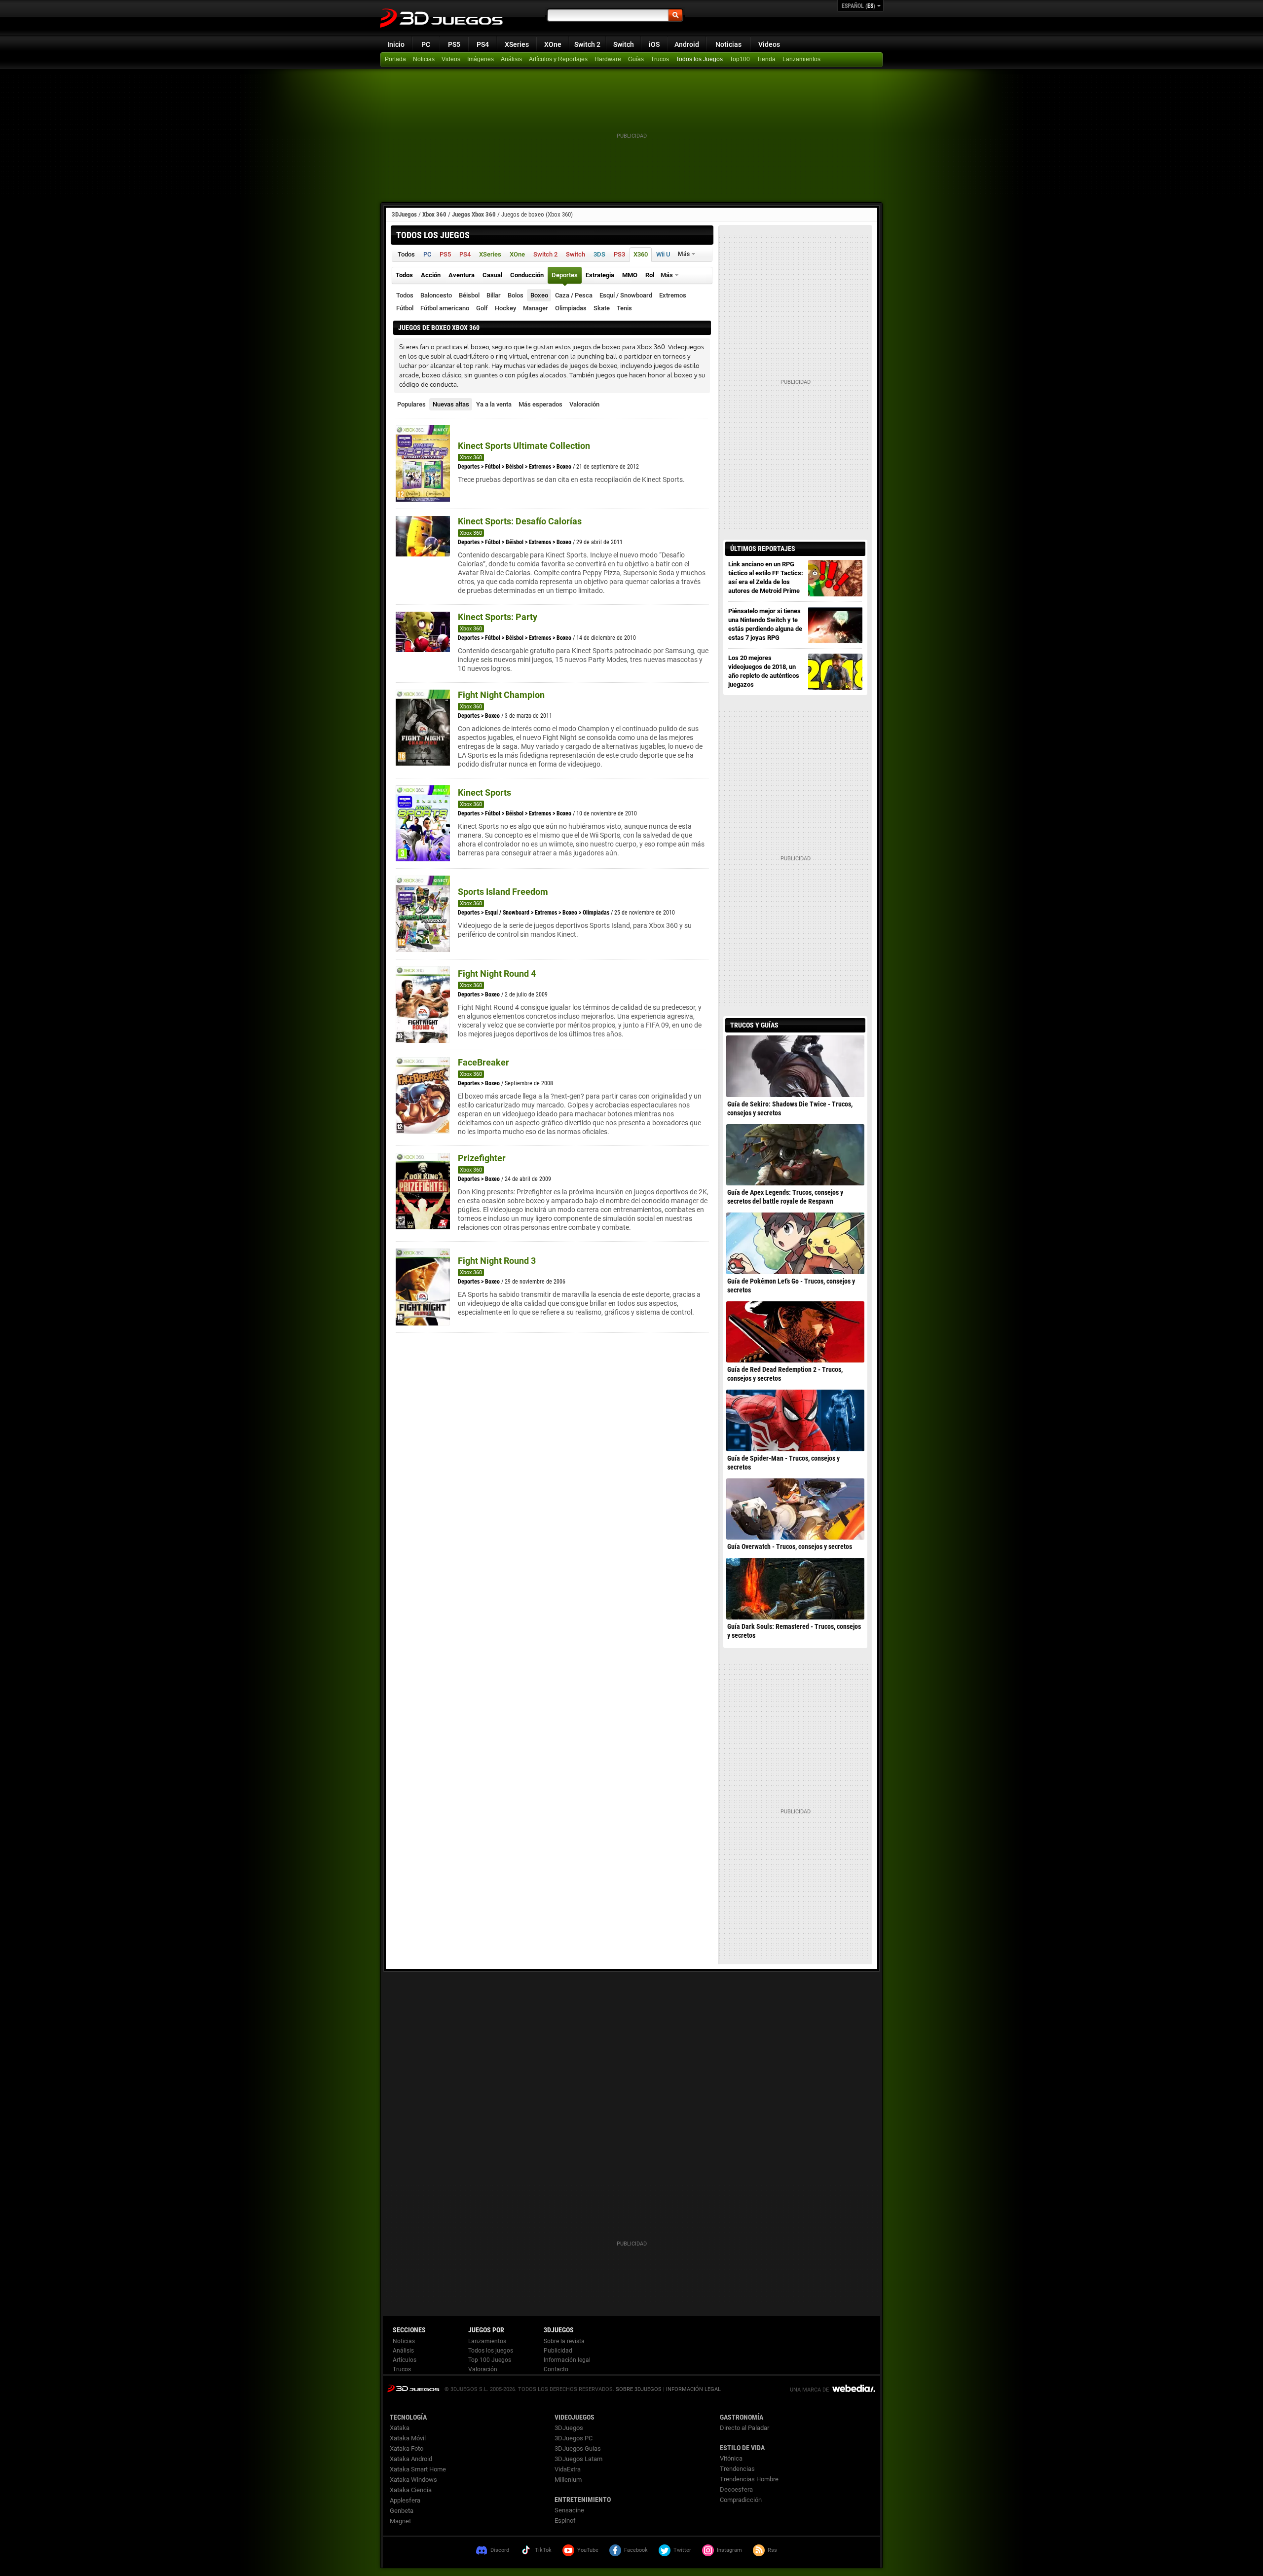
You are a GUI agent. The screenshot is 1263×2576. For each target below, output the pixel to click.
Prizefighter (482, 1158)
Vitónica (731, 2458)
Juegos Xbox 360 (474, 214)
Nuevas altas (451, 404)
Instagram (729, 2550)
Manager (536, 308)
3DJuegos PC (574, 2438)
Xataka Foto (407, 2448)
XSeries (517, 44)
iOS (654, 44)
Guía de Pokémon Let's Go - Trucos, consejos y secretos (791, 1286)
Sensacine (569, 2510)
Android (687, 44)
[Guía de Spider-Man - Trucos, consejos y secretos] (795, 1420)
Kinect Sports (484, 792)
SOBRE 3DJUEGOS (639, 2389)
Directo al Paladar (744, 2428)
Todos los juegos (491, 2351)
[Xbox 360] (767, 60)
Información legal (567, 2360)
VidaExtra (568, 2469)
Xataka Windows (413, 2480)
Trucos (660, 59)
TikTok (543, 2550)
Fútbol (405, 308)
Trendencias (737, 2469)
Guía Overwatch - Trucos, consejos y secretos (790, 1546)
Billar (494, 295)
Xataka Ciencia (411, 2490)
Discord (500, 2550)
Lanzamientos (801, 59)
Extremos (673, 295)
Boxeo (539, 295)
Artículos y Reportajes (558, 59)
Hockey (505, 308)
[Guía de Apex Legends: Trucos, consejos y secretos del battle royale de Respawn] (795, 1155)
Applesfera (405, 2500)
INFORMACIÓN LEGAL (693, 2389)
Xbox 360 (434, 214)
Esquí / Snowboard (626, 295)
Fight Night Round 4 (497, 974)
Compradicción (741, 2500)
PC (426, 44)
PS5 (454, 44)
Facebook (636, 2550)
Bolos (516, 295)
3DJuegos (404, 214)
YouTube (588, 2550)
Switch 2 (587, 44)
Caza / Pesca (574, 295)
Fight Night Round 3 (497, 1261)
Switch (624, 44)
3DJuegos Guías (578, 2448)
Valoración (584, 404)
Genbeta (402, 2511)
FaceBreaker (483, 1062)
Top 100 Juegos (490, 2360)
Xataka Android (411, 2459)
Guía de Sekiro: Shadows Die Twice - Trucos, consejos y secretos (790, 1108)
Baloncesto (436, 295)
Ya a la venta (494, 404)
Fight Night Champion (501, 695)
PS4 (483, 44)
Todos (405, 295)
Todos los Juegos (699, 59)
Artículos (405, 2360)
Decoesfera (736, 2489)
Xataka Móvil (408, 2438)
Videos (769, 44)
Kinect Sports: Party (498, 617)
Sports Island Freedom (503, 892)
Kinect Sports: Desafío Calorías (520, 521)
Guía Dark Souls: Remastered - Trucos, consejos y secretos (794, 1631)
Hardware (608, 59)
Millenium (568, 2480)
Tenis (624, 308)
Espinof (565, 2521)
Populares (411, 404)
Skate (602, 308)
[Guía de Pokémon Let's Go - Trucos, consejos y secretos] (795, 1243)
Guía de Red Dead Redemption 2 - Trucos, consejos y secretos (785, 1374)
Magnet (400, 2521)
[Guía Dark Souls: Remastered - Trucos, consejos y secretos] (795, 1588)
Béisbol (469, 295)
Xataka (400, 2428)
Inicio (396, 44)
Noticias (728, 44)
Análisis (511, 59)
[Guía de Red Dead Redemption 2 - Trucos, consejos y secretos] (795, 1332)
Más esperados (540, 404)
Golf (482, 308)
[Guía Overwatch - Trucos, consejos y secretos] (795, 1509)
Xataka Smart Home (418, 2469)
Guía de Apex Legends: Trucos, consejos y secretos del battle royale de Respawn (785, 1197)
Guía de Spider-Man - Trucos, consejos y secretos (783, 1463)
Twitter (682, 2550)
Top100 (740, 59)
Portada (395, 59)
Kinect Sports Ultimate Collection (524, 446)
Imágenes (481, 59)
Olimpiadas (571, 308)
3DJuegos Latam (578, 2459)
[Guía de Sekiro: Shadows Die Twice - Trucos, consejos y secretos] (795, 1066)
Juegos (413, 2388)
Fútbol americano (445, 308)
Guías (636, 59)
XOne (553, 44)
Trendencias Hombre (749, 2479)
